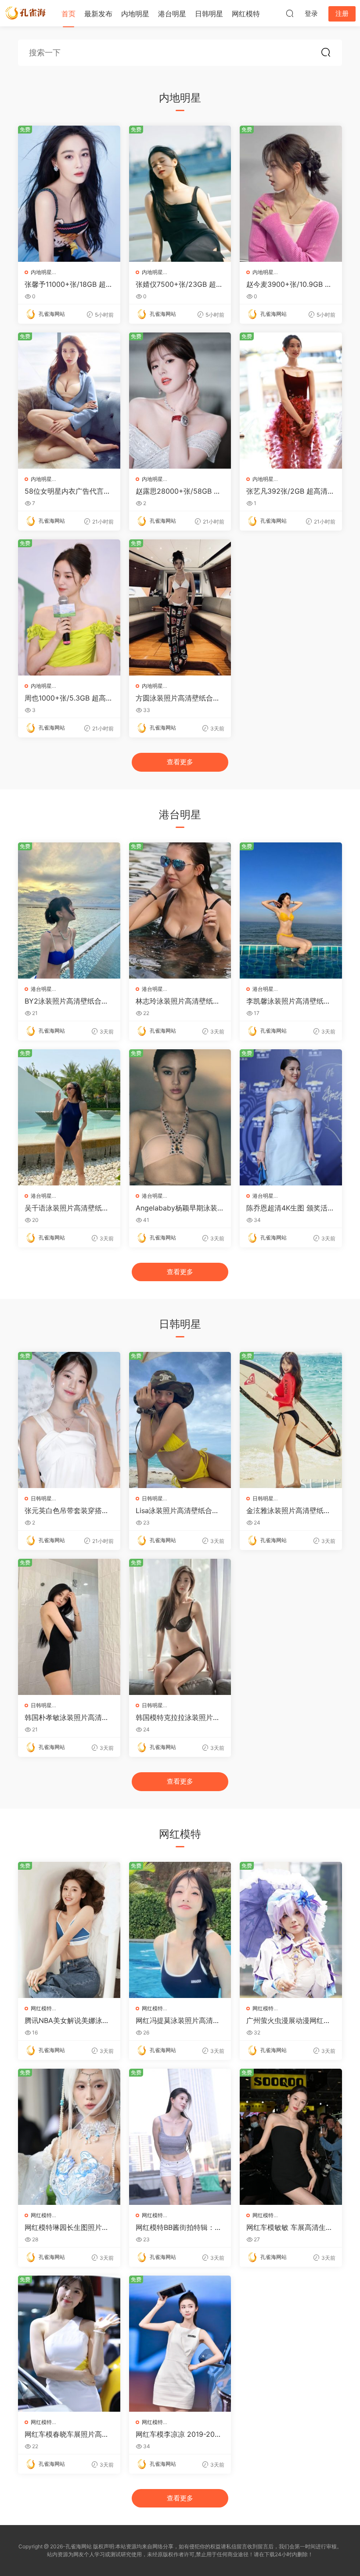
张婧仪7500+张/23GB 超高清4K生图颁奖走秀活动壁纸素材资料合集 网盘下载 (179, 284)
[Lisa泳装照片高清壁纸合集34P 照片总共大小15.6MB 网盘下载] (180, 1420)
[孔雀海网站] (26, 13)
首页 (68, 14)
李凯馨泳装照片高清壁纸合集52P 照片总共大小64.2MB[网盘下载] (289, 1001)
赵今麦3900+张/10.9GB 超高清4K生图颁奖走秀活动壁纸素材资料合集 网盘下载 (289, 284)
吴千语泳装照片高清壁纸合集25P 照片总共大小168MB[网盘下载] (68, 1208)
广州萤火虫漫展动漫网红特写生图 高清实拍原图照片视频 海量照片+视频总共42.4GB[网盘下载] (290, 2020)
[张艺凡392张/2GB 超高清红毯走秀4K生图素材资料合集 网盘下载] (291, 401)
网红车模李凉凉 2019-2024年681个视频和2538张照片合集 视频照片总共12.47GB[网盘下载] (180, 2434)
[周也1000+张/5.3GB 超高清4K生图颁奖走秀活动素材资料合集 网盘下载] (69, 607)
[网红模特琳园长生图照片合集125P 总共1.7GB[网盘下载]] (69, 2137)
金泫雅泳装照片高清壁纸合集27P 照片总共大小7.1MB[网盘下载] (288, 1510)
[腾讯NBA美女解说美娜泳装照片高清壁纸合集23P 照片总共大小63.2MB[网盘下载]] (69, 1930)
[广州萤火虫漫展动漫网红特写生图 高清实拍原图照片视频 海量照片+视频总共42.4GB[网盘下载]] (291, 1930)
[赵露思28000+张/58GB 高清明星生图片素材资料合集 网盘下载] (180, 401)
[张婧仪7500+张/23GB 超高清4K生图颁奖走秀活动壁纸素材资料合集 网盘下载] (180, 194)
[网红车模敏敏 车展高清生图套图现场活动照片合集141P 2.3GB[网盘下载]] (291, 2137)
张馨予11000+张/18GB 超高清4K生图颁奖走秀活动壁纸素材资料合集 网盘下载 (69, 284)
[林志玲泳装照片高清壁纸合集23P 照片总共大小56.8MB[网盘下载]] (180, 910)
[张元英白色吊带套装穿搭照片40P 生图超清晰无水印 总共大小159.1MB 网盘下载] (69, 1420)
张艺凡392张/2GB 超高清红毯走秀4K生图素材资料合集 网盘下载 (290, 491)
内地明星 (135, 14)
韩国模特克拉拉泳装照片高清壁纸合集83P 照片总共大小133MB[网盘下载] (178, 1717)
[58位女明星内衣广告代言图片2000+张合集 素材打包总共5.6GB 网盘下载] (69, 401)
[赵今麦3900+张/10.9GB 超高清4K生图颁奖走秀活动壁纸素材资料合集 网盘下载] (291, 194)
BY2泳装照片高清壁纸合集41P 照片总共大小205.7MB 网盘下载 (69, 1001)
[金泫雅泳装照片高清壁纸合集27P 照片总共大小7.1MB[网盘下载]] (291, 1420)
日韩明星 (209, 14)
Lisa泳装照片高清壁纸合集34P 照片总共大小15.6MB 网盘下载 (180, 1510)
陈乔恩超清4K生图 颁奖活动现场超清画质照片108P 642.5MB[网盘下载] (290, 1208)
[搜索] (290, 13)
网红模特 (246, 14)
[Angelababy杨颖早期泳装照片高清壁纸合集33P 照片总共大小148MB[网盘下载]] (180, 1117)
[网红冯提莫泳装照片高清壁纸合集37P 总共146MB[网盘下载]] (180, 1930)
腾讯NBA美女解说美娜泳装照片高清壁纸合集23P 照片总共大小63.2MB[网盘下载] (68, 2020)
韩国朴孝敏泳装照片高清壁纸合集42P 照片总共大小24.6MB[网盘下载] (69, 1717)
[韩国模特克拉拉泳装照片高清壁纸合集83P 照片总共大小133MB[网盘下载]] (180, 1627)
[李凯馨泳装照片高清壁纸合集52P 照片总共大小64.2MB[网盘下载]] (291, 910)
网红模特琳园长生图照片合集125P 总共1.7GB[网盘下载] (67, 2227)
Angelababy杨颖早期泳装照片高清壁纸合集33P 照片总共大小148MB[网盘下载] (180, 1208)
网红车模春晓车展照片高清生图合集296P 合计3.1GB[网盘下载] (67, 2434)
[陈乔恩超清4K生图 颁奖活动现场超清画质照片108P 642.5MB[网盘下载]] (291, 1117)
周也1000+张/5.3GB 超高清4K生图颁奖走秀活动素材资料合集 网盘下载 (69, 698)
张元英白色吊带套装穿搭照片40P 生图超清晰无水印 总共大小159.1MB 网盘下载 (68, 1510)
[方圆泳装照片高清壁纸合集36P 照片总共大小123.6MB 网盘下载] (180, 607)
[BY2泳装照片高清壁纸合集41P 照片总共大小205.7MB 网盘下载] (69, 910)
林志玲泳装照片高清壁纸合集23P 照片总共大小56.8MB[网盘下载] (178, 1001)
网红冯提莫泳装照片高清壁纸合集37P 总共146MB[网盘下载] (178, 2020)
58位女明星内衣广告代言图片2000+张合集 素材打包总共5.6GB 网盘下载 (68, 491)
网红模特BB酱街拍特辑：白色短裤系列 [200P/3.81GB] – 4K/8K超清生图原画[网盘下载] (179, 2227)
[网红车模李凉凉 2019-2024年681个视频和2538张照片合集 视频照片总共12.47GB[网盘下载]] (180, 2344)
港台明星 (172, 14)
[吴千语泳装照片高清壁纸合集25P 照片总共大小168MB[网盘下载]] (69, 1117)
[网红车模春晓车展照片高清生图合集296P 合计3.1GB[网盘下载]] (69, 2344)
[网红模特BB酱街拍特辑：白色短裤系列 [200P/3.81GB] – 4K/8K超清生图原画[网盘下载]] (180, 2137)
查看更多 (180, 762)
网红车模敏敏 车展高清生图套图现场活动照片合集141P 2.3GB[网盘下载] (290, 2227)
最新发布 (98, 14)
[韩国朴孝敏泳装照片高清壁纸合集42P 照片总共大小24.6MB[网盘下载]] (69, 1627)
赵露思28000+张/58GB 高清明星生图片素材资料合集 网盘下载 (178, 491)
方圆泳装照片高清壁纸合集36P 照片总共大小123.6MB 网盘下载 (180, 698)
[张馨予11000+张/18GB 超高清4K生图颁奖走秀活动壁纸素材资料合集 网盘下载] (69, 194)
